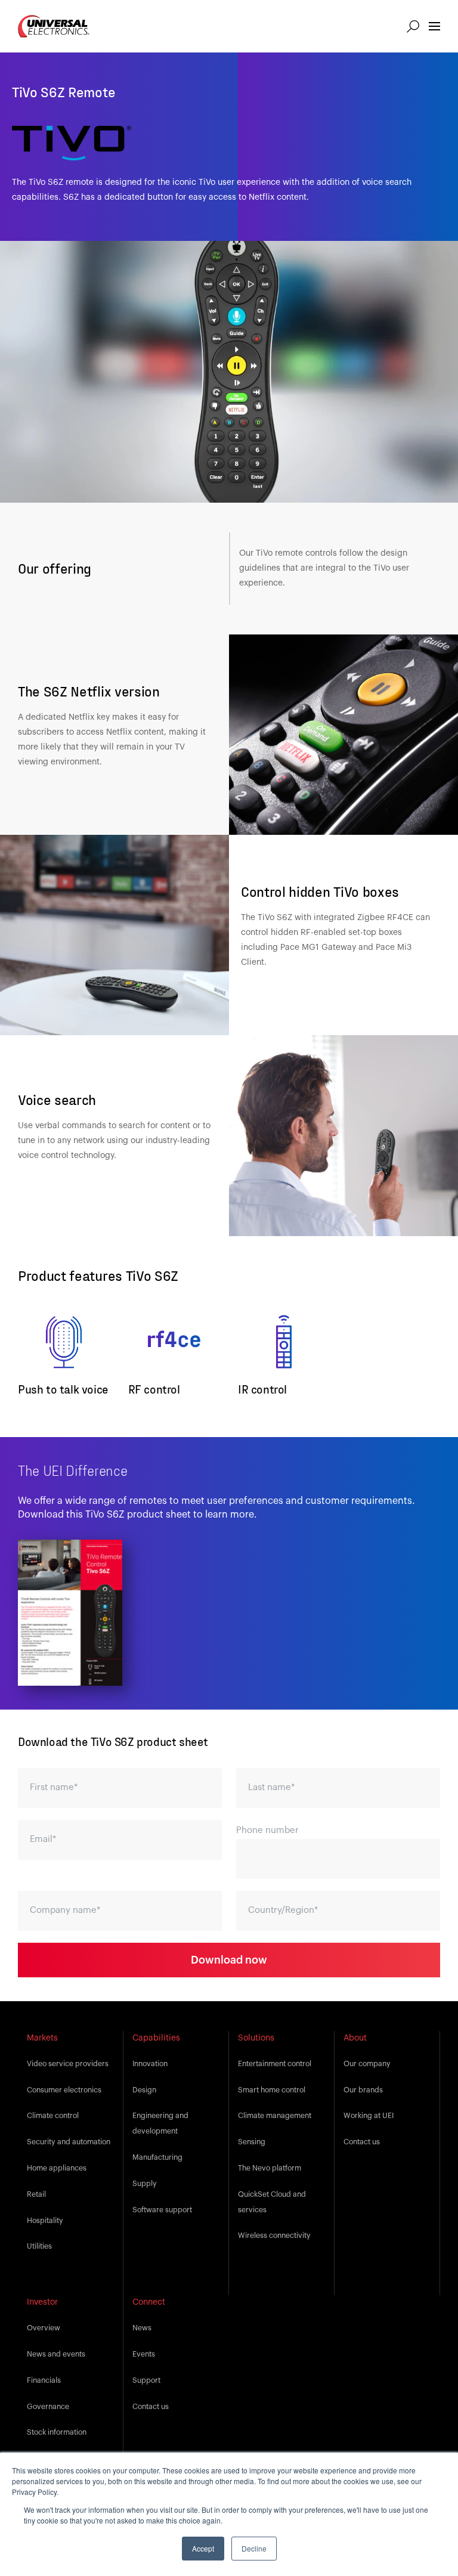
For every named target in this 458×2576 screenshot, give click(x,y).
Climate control (53, 2116)
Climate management (275, 2116)
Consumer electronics (64, 2090)
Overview (44, 2328)
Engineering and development (160, 2123)
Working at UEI (369, 2116)
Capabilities (156, 2038)
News (142, 2328)
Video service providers (68, 2064)
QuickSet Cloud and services (272, 2202)
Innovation (150, 2064)
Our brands (363, 2090)
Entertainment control (275, 2064)
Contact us (362, 2142)
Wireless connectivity (274, 2236)
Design (144, 2090)
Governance (48, 2407)
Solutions (256, 2038)
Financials (44, 2380)
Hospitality (45, 2221)
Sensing (252, 2142)
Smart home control (272, 2090)
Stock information (57, 2432)
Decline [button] (254, 2548)
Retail (36, 2194)
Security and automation (69, 2142)
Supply (145, 2184)
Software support (162, 2210)
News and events (56, 2354)
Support (146, 2380)
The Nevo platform (270, 2168)
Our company (367, 2064)
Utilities (39, 2246)
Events (144, 2354)
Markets (42, 2038)
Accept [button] (203, 2548)
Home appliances (57, 2168)
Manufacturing (157, 2157)
